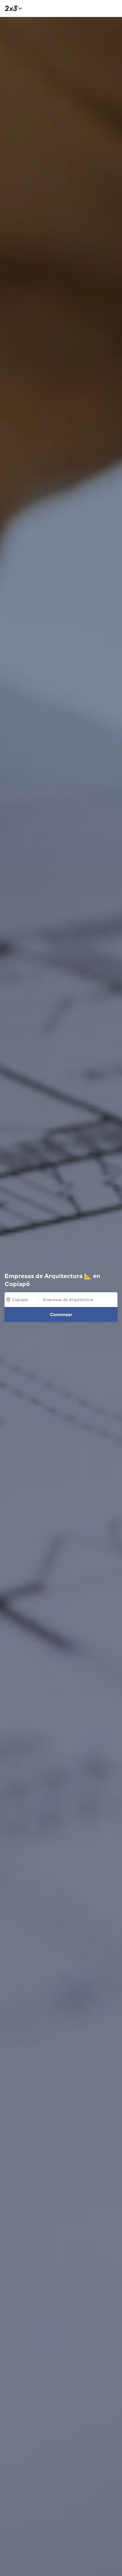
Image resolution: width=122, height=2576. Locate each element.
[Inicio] (12, 8)
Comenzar (61, 1314)
